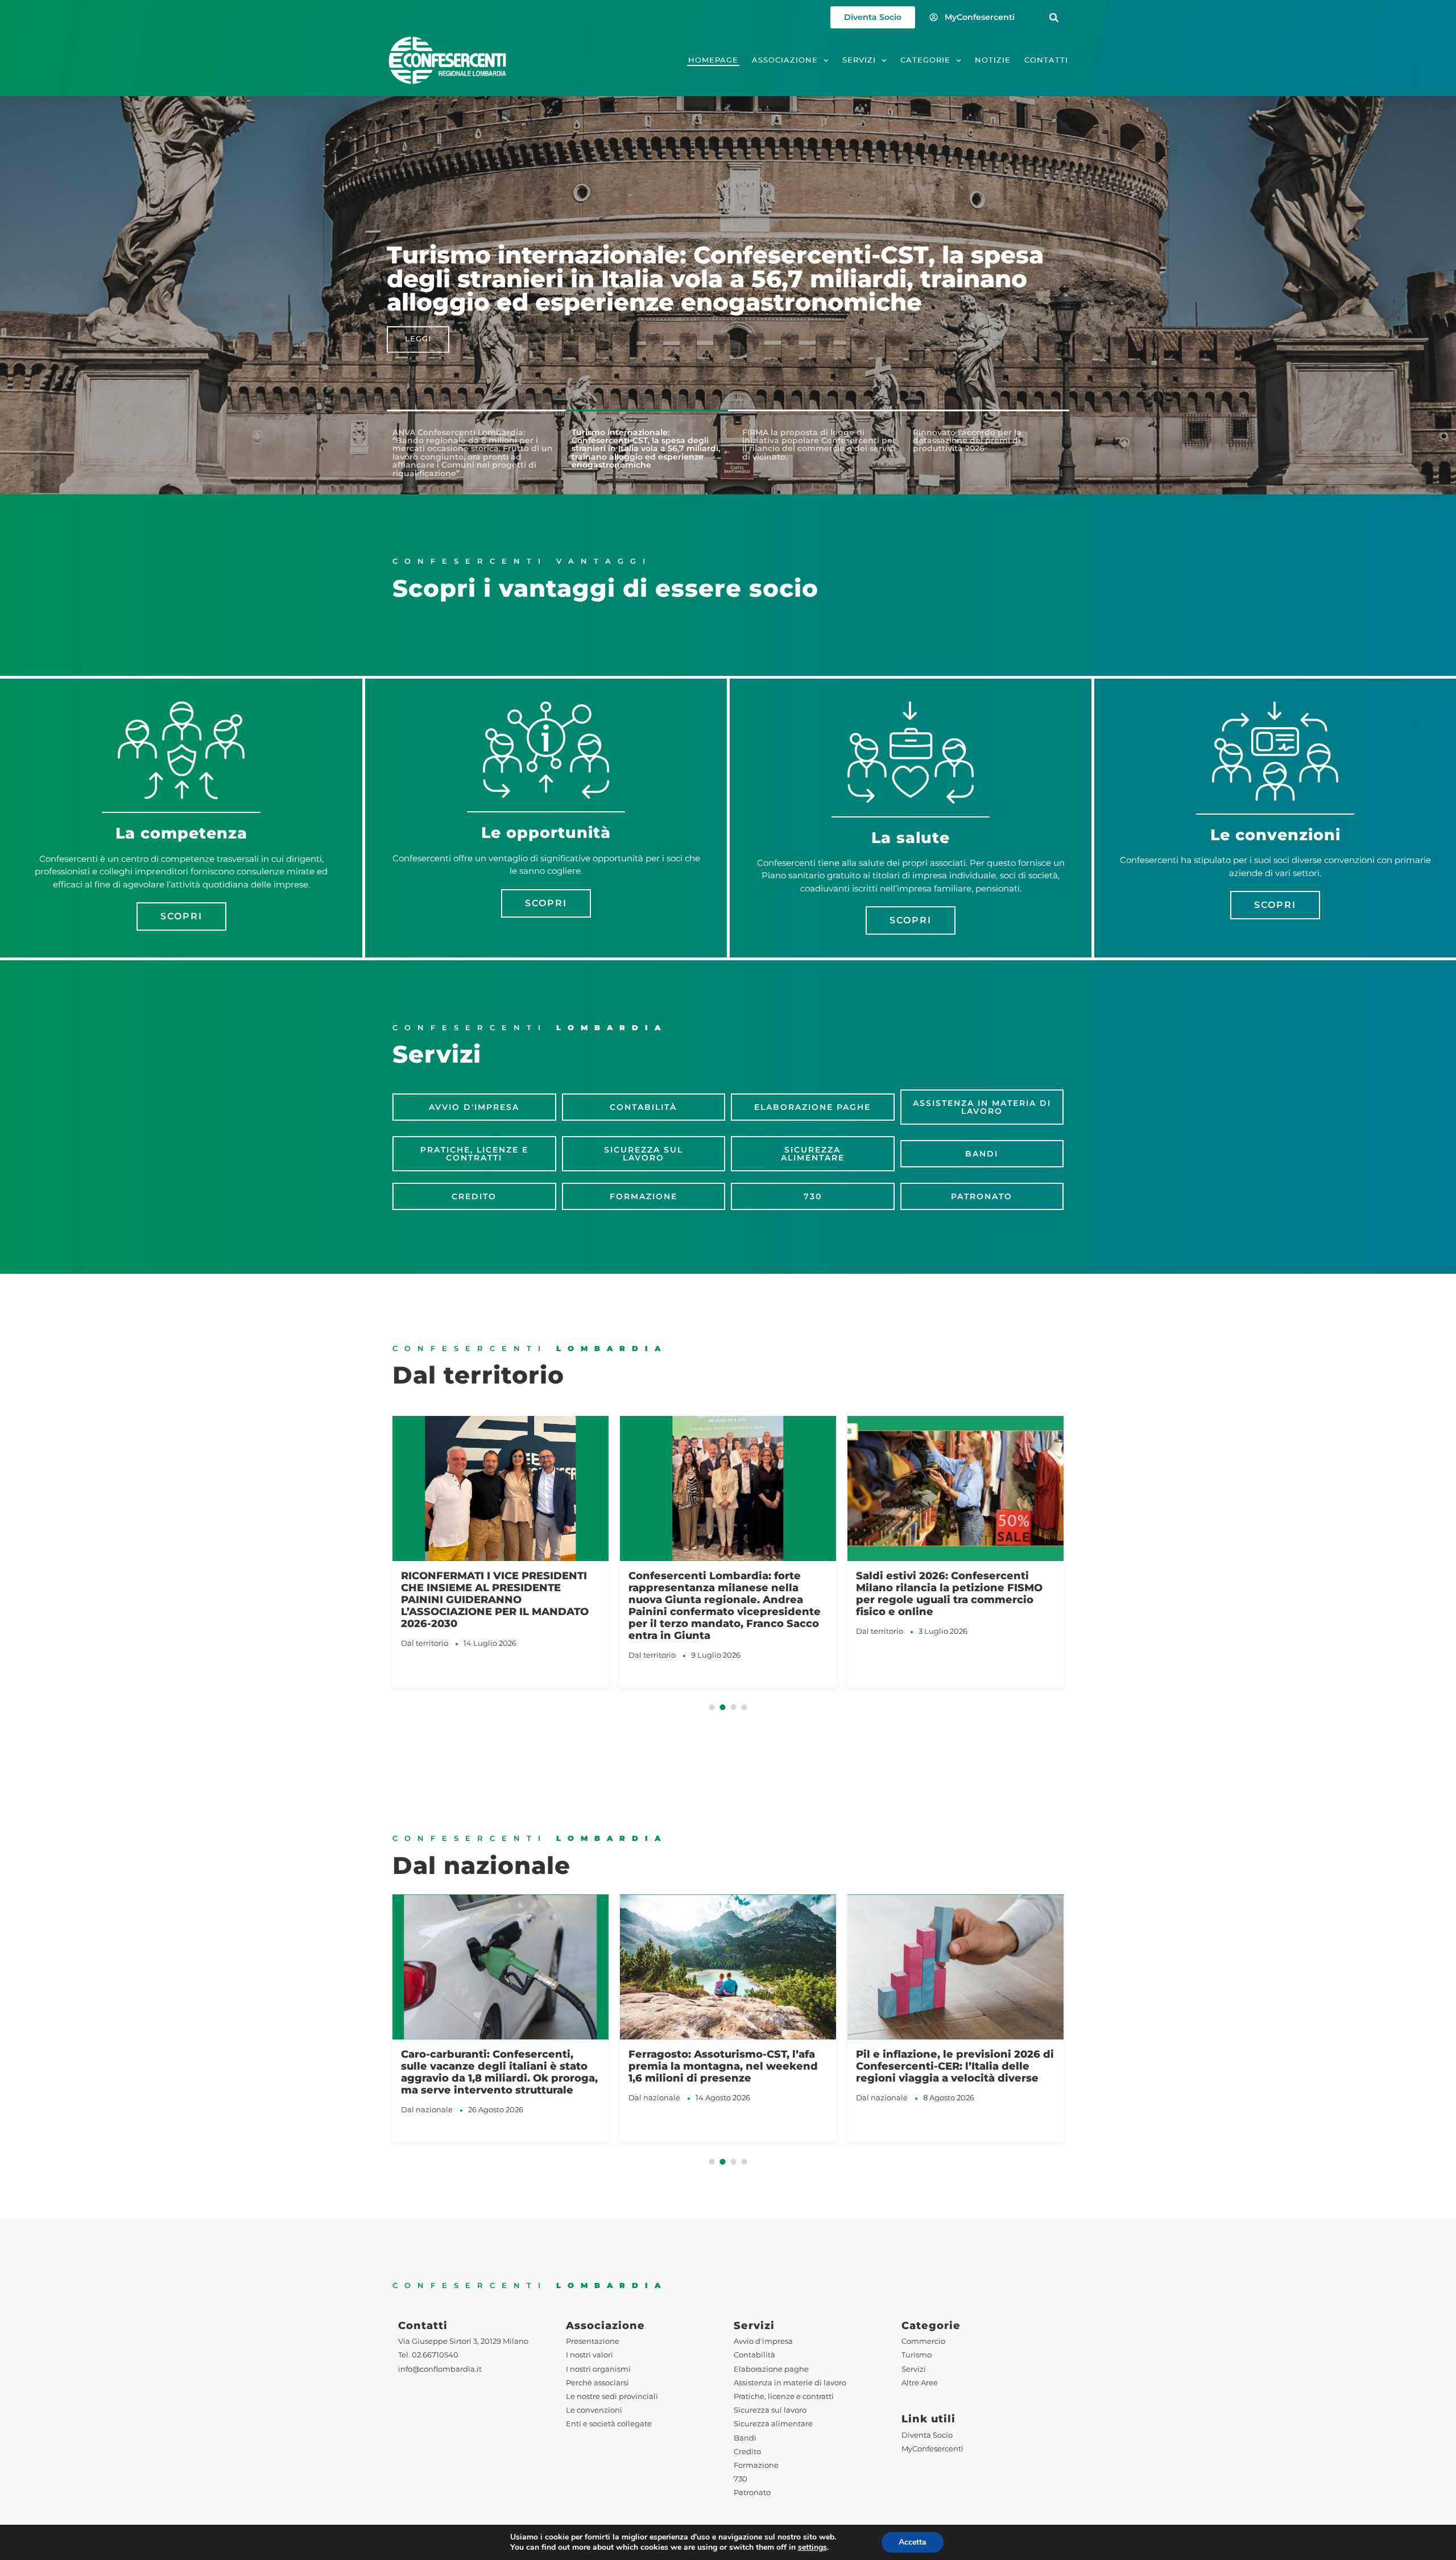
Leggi (418, 339)
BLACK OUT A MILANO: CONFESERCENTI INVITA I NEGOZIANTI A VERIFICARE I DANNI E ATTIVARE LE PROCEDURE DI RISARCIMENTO (953, 1599)
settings (812, 2547)
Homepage (713, 60)
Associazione (785, 60)
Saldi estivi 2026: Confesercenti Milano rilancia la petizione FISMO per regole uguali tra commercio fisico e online (722, 1593)
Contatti (1046, 60)
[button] (1054, 17)
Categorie (925, 60)
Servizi (859, 60)
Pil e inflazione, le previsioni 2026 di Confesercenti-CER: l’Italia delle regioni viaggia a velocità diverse (727, 2066)
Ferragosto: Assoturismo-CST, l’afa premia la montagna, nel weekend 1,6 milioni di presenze (496, 2066)
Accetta (913, 2542)
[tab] (472, 453)
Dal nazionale (427, 2097)
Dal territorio (425, 1655)
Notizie (993, 60)
